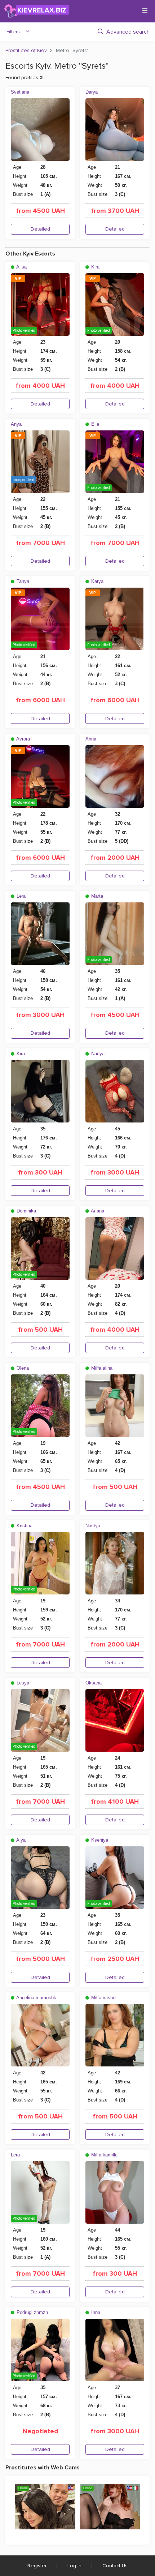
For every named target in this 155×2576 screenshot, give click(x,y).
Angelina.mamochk (36, 1998)
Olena (22, 1368)
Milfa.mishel (103, 1998)
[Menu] (145, 10)
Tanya (22, 581)
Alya (20, 1840)
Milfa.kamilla (104, 2155)
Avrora (23, 739)
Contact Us (115, 2566)
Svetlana (20, 92)
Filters (13, 32)
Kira (95, 267)
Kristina (24, 1526)
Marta (96, 896)
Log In (74, 2566)
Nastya (93, 1526)
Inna (95, 2312)
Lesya (22, 1683)
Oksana (94, 1683)
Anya (16, 424)
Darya (92, 92)
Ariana (97, 1211)
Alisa (21, 267)
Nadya (97, 1054)
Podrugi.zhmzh (32, 2312)
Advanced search (128, 32)
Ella (94, 424)
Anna (91, 739)
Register (37, 2566)
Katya (97, 581)
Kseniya (99, 1840)
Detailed (40, 229)
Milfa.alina (101, 1368)
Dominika (26, 1211)
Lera (20, 896)
